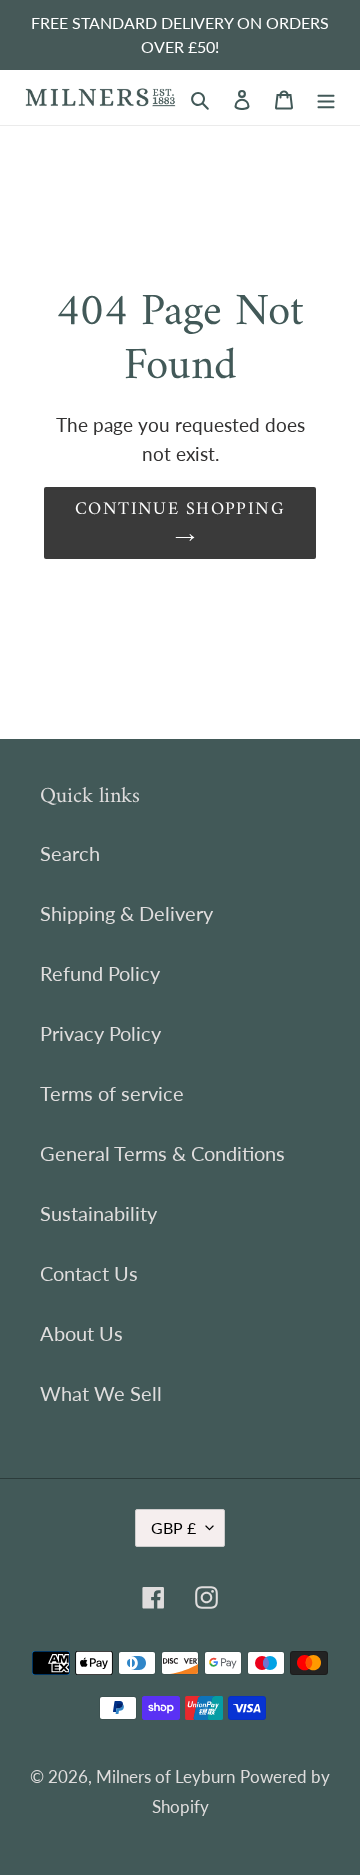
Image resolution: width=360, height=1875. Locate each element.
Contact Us (89, 1273)
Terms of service (112, 1093)
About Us (81, 1333)
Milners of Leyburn (165, 1776)
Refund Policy (100, 973)
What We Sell (101, 1393)
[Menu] (326, 97)
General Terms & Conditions (162, 1153)
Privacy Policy (100, 1033)
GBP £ (173, 1527)
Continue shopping (180, 509)
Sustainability (98, 1213)
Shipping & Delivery (126, 913)
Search (70, 853)
